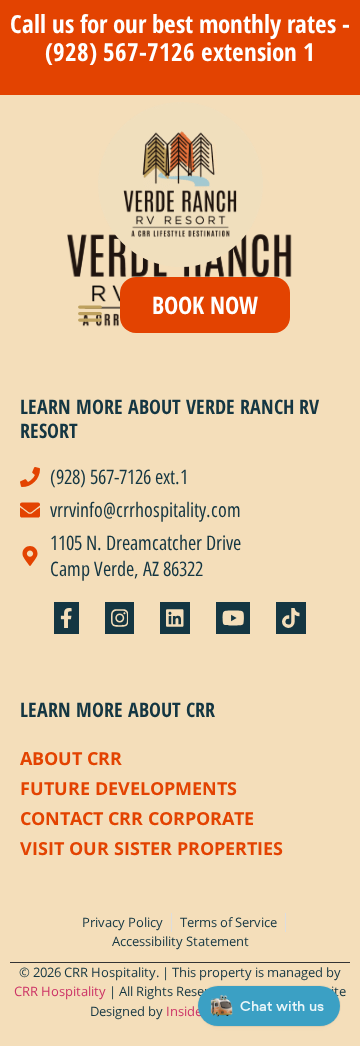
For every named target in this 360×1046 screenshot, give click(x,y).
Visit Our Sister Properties (151, 848)
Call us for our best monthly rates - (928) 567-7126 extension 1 (180, 37)
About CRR (71, 758)
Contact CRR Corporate (137, 818)
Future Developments (128, 788)
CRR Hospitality (60, 991)
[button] (90, 312)
